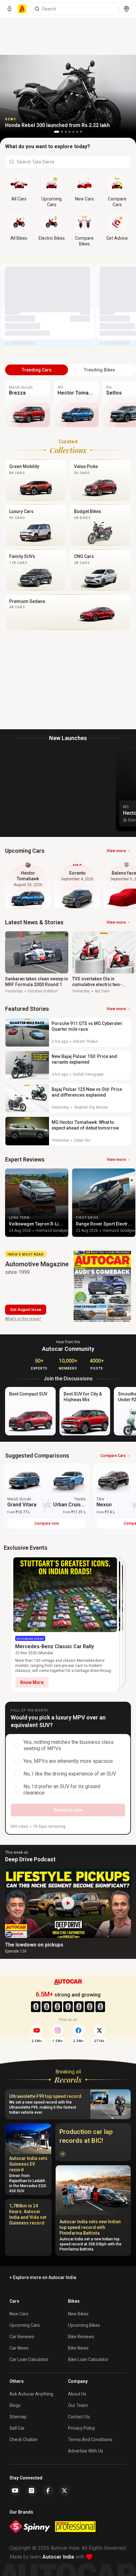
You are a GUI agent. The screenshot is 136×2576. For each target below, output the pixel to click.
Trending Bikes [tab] (99, 370)
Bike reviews (81, 2337)
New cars (19, 2314)
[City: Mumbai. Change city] (127, 9)
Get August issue (26, 1310)
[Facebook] (48, 2491)
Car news (19, 2348)
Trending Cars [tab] (37, 370)
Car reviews (22, 2337)
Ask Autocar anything (31, 2394)
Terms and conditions (90, 2440)
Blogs (15, 2405)
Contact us (79, 2417)
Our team (78, 2405)
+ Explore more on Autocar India (43, 2277)
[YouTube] (15, 2491)
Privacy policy (82, 2428)
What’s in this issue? (23, 1319)
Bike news (78, 2348)
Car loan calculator (29, 2359)
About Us (77, 2394)
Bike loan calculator (88, 2359)
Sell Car (17, 2428)
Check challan (24, 2440)
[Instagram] (32, 2491)
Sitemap (18, 2417)
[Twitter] (65, 2491)
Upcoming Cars (25, 2325)
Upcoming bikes (84, 2325)
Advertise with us (86, 2451)
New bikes (78, 2314)
